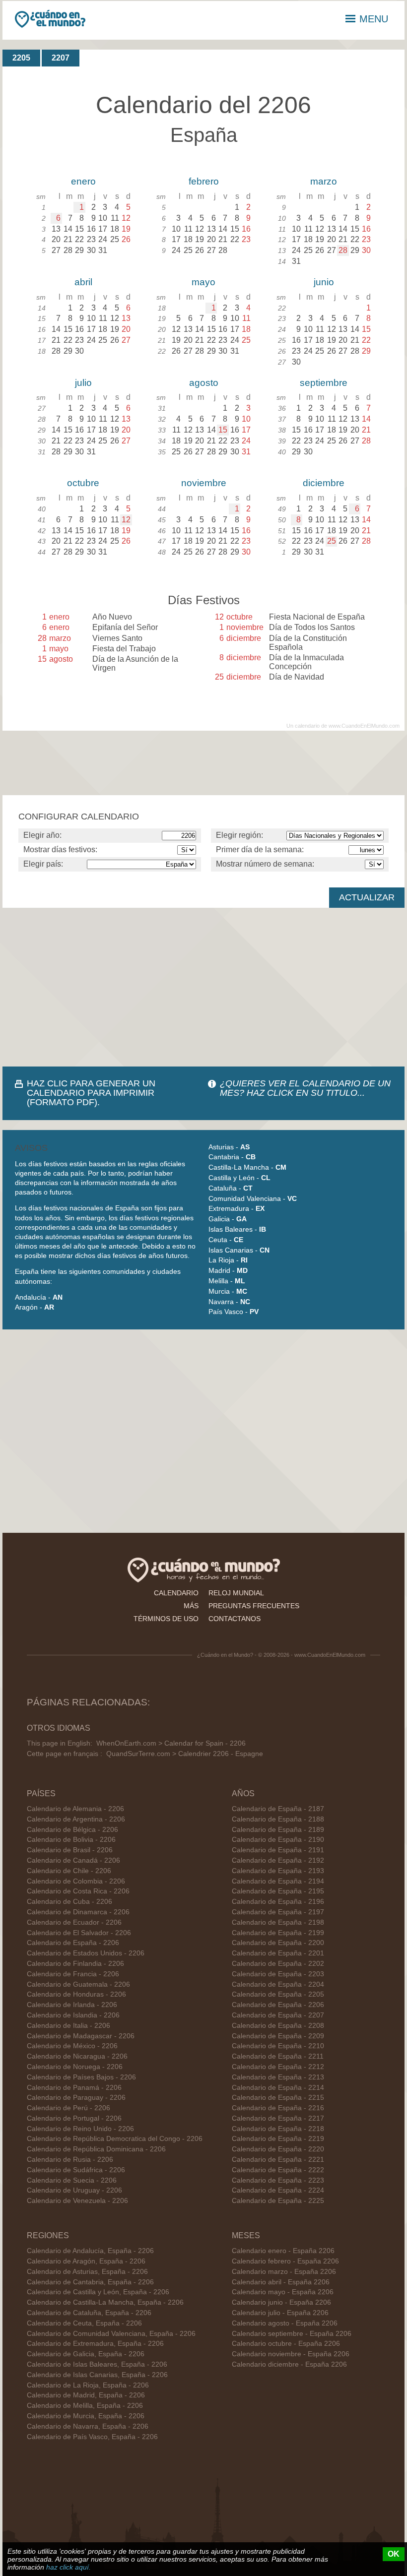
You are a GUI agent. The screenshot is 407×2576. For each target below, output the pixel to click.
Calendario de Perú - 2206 (68, 2108)
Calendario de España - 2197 (278, 1912)
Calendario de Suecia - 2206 (72, 2180)
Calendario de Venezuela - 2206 (77, 2201)
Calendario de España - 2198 (278, 1922)
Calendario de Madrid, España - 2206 (86, 2395)
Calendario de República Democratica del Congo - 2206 (115, 2139)
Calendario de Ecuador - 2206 (74, 1922)
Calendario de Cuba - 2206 (69, 1902)
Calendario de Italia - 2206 (68, 2026)
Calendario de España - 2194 (278, 1881)
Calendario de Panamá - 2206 (74, 2088)
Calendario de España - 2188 (278, 1819)
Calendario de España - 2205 (278, 1994)
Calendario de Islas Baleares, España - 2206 (97, 2364)
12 (126, 520)
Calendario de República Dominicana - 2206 (96, 2149)
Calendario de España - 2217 (278, 2118)
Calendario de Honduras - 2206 (76, 1994)
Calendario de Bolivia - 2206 (71, 1840)
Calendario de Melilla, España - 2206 (85, 2406)
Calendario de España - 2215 (278, 2098)
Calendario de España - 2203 (278, 1974)
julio (83, 383)
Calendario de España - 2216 (278, 2108)
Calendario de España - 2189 (278, 1830)
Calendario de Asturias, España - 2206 (87, 2272)
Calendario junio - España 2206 (281, 2302)
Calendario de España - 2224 (278, 2190)
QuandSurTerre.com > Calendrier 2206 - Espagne (185, 1754)
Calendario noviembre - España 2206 (291, 2354)
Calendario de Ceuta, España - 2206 (84, 2323)
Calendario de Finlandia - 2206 (75, 1964)
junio (324, 282)
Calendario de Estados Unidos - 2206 (86, 1953)
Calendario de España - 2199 (278, 1933)
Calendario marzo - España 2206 (284, 2272)
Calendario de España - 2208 (278, 2026)
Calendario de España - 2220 (278, 2149)
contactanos (235, 1619)
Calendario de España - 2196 (278, 1902)
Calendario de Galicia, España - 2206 (86, 2354)
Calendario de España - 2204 (278, 1984)
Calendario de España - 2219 (278, 2139)
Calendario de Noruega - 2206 (75, 2067)
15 (223, 430)
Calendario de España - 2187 (278, 1809)
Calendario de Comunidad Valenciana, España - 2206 (111, 2334)
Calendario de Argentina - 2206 (76, 1819)
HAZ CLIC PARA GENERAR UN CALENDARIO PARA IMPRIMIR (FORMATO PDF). (91, 1093)
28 (343, 250)
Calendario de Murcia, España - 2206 (86, 2416)
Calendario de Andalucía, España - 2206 (90, 2251)
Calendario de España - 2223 (278, 2180)
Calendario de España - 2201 (278, 1953)
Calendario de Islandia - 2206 (73, 2015)
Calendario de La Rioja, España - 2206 (88, 2385)
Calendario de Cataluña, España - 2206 (89, 2313)
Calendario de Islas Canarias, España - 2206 (97, 2375)
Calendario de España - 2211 (278, 2056)
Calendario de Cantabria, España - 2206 (90, 2282)
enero (83, 181)
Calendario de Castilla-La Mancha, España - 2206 (105, 2302)
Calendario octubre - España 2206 (286, 2344)
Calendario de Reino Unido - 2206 (80, 2129)
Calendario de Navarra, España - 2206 (88, 2426)
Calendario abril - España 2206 (281, 2282)
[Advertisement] (203, 987)
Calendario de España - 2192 (278, 1860)
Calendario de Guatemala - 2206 (78, 1984)
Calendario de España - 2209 (278, 2036)
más (191, 1606)
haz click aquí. (68, 2567)
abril (83, 282)
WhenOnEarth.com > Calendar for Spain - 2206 (171, 1743)
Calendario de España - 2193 (278, 1871)
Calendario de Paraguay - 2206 (76, 2098)
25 (332, 541)
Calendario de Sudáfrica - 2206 (76, 2170)
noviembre (204, 483)
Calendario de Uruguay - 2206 (74, 2190)
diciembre (324, 483)
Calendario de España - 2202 (278, 1964)
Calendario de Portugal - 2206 (74, 2118)
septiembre (324, 383)
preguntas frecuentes (254, 1606)
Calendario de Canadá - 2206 (73, 1860)
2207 (61, 58)
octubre (83, 483)
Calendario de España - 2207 (278, 2015)
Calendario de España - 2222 (278, 2170)
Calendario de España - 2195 (278, 1891)
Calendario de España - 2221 (278, 2160)
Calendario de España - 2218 (278, 2129)
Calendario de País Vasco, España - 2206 (92, 2437)
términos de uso (166, 1619)
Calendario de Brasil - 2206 (70, 1850)
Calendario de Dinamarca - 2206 (78, 1912)
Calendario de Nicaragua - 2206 (77, 2056)
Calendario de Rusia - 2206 (70, 2160)
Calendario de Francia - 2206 (73, 1974)
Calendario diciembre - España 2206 (289, 2364)
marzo (324, 181)
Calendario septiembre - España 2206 (292, 2334)
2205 (21, 58)
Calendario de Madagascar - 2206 (81, 2036)
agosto (204, 383)
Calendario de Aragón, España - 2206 (86, 2261)
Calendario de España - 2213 (278, 2077)
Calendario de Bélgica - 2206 (72, 1830)
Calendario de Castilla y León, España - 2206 (98, 2292)
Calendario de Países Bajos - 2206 (81, 2077)
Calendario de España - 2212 (278, 2067)
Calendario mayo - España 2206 (283, 2292)
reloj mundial (236, 1593)
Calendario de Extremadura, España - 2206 (95, 2344)
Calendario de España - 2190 (278, 1840)
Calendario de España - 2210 (278, 2046)
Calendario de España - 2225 (278, 2201)
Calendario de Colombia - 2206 (76, 1881)
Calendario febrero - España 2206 (285, 2261)
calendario (176, 1593)
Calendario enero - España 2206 (283, 2251)
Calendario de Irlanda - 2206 (72, 2005)
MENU (374, 19)
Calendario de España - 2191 (278, 1850)
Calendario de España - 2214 (278, 2088)
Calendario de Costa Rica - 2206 (78, 1891)
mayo (203, 282)
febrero (204, 181)
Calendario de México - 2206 (72, 2046)
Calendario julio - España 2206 (280, 2313)
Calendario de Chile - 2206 (69, 1871)
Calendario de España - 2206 (73, 1943)
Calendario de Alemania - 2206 (75, 1809)
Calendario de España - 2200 (278, 1943)
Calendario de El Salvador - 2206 (79, 1933)
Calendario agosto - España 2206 (285, 2323)
